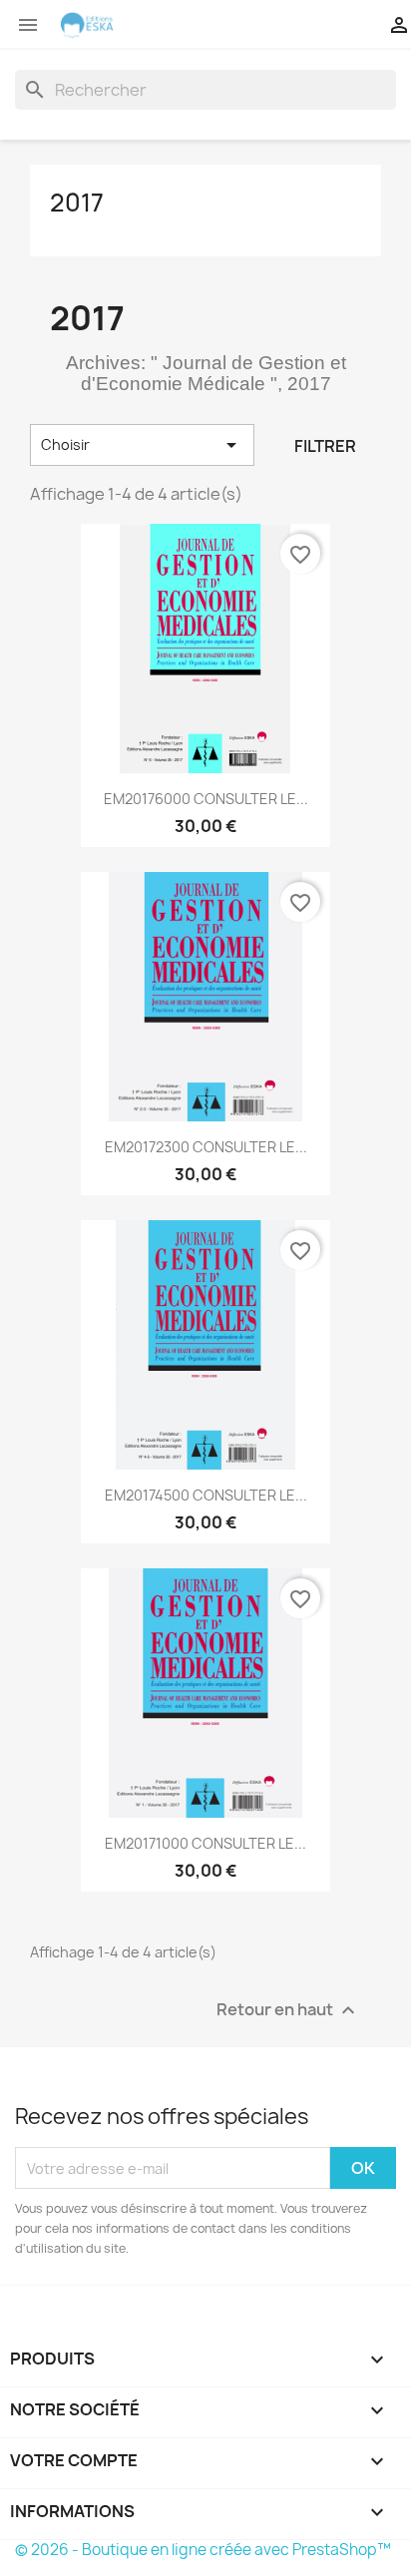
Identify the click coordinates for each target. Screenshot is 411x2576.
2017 (77, 203)
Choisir (142, 445)
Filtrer (325, 446)
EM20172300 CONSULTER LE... (206, 1147)
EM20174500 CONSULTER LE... (206, 1495)
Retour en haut (288, 2011)
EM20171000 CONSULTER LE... (205, 1843)
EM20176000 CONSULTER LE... (206, 799)
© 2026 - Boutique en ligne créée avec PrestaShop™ (203, 2550)
